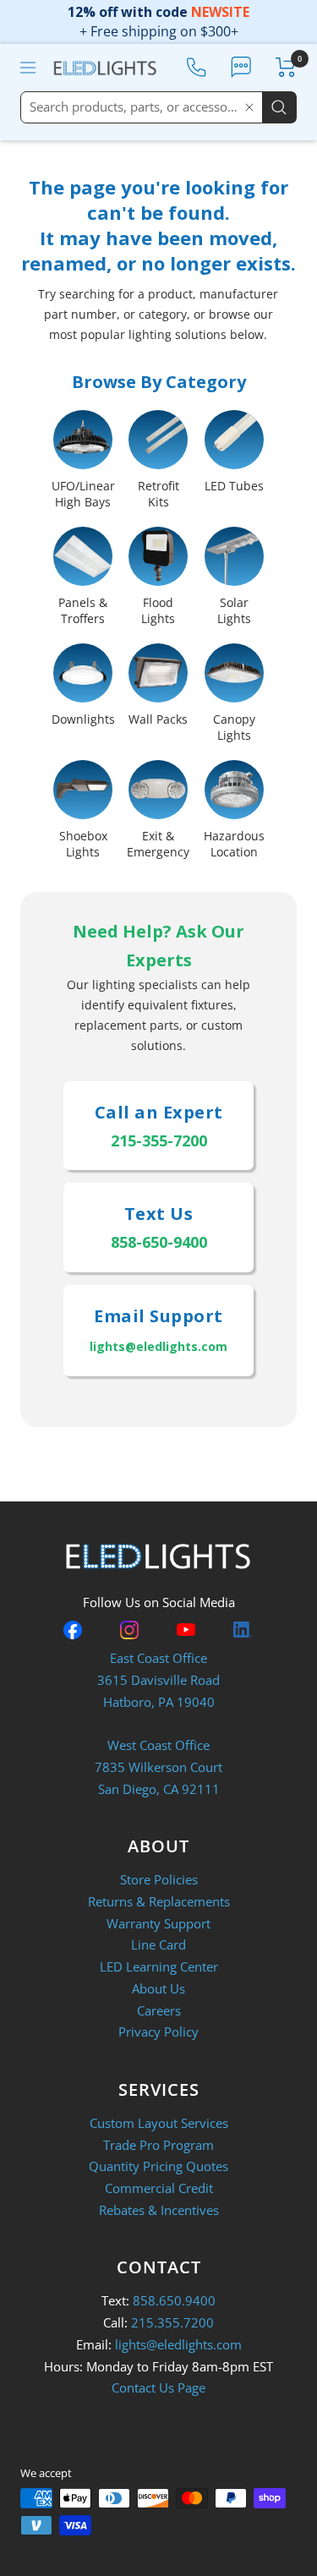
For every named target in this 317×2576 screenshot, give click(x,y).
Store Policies (159, 1879)
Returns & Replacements (159, 1901)
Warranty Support (158, 1923)
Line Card (158, 1944)
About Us (158, 1988)
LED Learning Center (159, 1966)
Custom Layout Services (159, 2123)
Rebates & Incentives (159, 2210)
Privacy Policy (158, 2032)
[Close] (249, 107)
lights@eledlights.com (178, 2344)
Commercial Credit (159, 2188)
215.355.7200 (172, 2322)
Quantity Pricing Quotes (158, 2166)
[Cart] (286, 67)
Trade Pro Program (158, 2145)
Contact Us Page (158, 2387)
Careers (159, 2010)
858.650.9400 (174, 2300)
